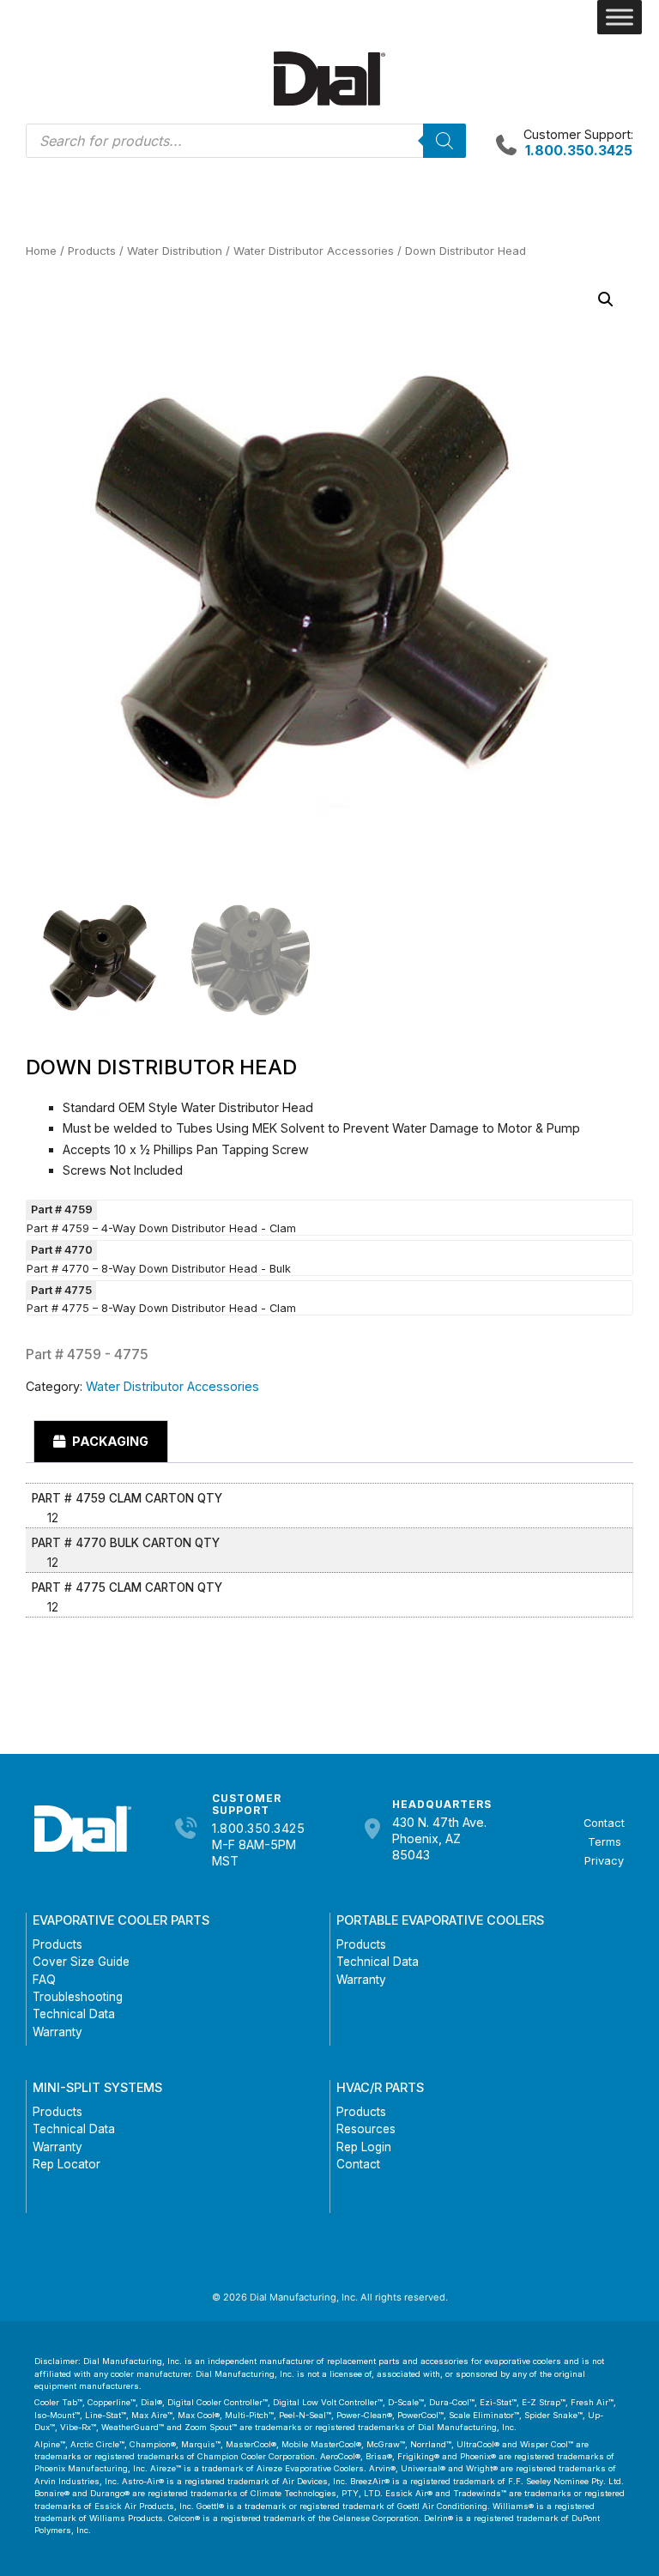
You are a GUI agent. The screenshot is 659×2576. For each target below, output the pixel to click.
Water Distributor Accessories (314, 251)
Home (41, 251)
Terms (605, 1842)
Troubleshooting (78, 1997)
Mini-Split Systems (97, 2087)
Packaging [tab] (109, 1441)
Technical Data (74, 2014)
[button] (606, 299)
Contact (604, 1823)
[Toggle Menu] (620, 17)
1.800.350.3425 (258, 1828)
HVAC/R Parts (380, 2087)
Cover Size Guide (81, 1962)
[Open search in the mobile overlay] (246, 141)
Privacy (604, 1861)
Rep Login (364, 2147)
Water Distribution (175, 251)
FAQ (44, 1980)
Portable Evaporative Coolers (440, 1920)
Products (92, 251)
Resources (366, 2129)
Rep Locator (67, 2164)
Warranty (57, 2032)
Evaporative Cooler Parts (121, 1920)
